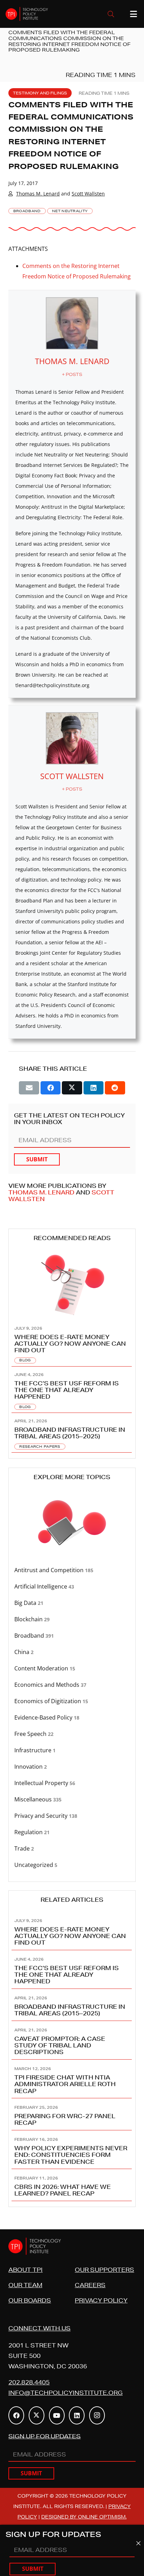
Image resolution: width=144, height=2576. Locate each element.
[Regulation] (72, 1832)
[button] (111, 14)
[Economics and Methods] (72, 1685)
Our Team (25, 2285)
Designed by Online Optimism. (84, 2517)
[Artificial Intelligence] (72, 1587)
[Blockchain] (72, 1619)
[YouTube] (57, 2415)
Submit (37, 1159)
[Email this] (29, 1088)
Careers (90, 2285)
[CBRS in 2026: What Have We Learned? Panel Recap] (72, 2185)
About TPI (26, 2270)
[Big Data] (72, 1603)
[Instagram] (97, 2415)
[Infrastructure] (72, 1750)
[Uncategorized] (72, 1865)
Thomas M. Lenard (38, 194)
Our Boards (30, 2300)
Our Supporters (105, 2270)
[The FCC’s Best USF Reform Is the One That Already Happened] (72, 1390)
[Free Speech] (72, 1734)
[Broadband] (72, 1636)
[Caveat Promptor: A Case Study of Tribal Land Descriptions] (72, 2040)
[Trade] (72, 1849)
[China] (72, 1652)
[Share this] (51, 1088)
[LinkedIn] (77, 2415)
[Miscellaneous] (72, 1800)
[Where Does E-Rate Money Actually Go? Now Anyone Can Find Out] (72, 1343)
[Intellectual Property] (72, 1783)
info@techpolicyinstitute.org (66, 2393)
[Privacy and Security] (72, 1816)
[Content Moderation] (72, 1668)
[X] (37, 2415)
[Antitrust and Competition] (72, 1570)
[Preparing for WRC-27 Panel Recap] (72, 2114)
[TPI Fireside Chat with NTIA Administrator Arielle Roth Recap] (72, 2079)
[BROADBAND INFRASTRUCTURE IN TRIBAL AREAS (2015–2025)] (72, 1433)
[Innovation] (72, 1767)
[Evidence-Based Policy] (72, 1718)
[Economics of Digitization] (72, 1701)
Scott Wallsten (88, 194)
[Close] (138, 2543)
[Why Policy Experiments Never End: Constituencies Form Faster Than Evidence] (72, 2150)
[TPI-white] (27, 14)
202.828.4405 (29, 2382)
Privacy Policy (101, 2300)
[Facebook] (16, 2415)
